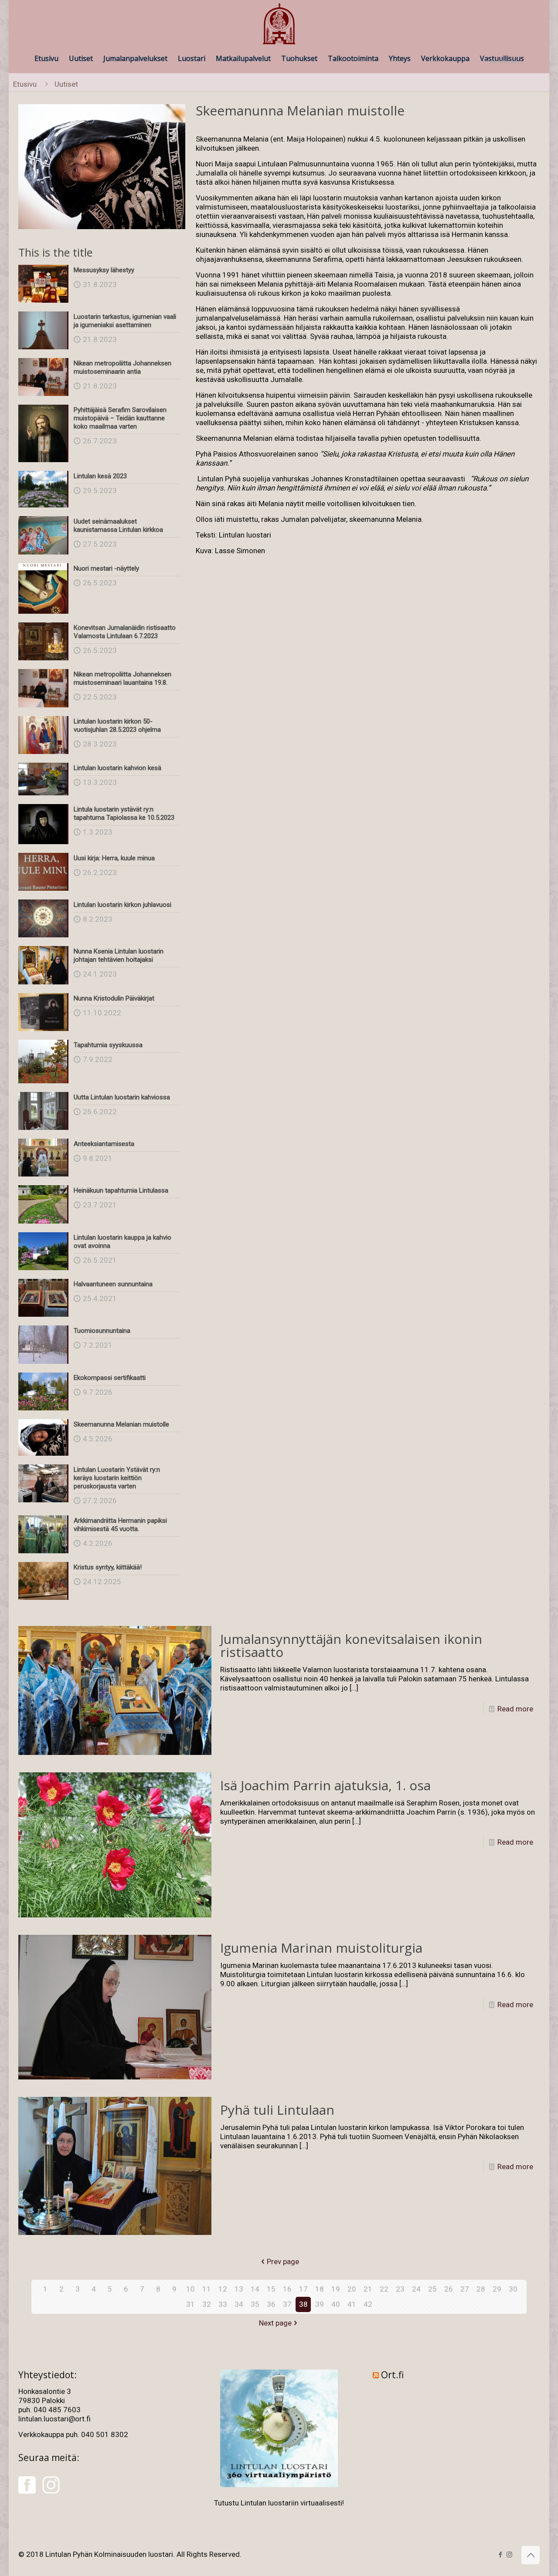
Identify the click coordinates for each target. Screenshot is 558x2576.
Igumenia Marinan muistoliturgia (321, 1948)
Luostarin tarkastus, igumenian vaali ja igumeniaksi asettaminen (125, 321)
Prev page (283, 2262)
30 (513, 2289)
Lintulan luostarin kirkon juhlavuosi (122, 905)
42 (368, 2304)
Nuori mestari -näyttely (106, 568)
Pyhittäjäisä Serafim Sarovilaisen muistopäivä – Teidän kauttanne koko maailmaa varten (120, 418)
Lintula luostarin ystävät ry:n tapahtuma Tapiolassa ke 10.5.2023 (124, 813)
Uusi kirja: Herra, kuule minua (114, 858)
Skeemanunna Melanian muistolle (121, 1424)
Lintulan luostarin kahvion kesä (117, 768)
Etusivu (25, 84)
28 (481, 2289)
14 (255, 2289)
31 (191, 2304)
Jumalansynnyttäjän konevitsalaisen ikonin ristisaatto (351, 1645)
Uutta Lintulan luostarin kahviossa (122, 1097)
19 (336, 2289)
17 (303, 2289)
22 (384, 2289)
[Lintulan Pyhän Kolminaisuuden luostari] (279, 24)
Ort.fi (392, 2375)
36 (271, 2304)
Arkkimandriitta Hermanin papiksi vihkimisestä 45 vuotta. (120, 1525)
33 (223, 2304)
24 (416, 2289)
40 (336, 2304)
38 (303, 2304)
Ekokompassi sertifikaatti (110, 1378)
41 (352, 2304)
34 (239, 2304)
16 (287, 2289)
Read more (515, 1709)
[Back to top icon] (531, 2555)
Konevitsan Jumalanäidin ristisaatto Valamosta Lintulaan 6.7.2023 (125, 632)
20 (352, 2289)
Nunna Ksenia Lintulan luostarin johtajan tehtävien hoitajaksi (119, 955)
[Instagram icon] (509, 2555)
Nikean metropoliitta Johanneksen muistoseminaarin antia (122, 367)
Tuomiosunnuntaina (102, 1331)
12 (223, 2289)
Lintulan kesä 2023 (100, 476)
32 (207, 2304)
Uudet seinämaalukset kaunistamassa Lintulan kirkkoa (118, 526)
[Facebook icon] (500, 2555)
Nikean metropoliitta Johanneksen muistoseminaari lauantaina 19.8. (122, 678)
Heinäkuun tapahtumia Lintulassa (121, 1190)
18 (320, 2289)
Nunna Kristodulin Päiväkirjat (114, 998)
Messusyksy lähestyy (104, 270)
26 (449, 2289)
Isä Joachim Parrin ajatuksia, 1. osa (325, 1785)
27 (465, 2289)
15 (271, 2289)
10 (191, 2289)
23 (400, 2289)
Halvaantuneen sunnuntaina (113, 1284)
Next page (275, 2323)
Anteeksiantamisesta (104, 1144)
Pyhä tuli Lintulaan (277, 2110)
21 (368, 2289)
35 (255, 2304)
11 (207, 2289)
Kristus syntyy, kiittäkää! (108, 1567)
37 (287, 2304)
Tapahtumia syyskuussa (108, 1045)
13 (239, 2289)
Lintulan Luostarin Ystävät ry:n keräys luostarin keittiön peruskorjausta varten (117, 1478)
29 (497, 2289)
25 (432, 2289)
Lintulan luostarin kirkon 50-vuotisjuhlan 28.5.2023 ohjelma (117, 725)
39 (320, 2304)
